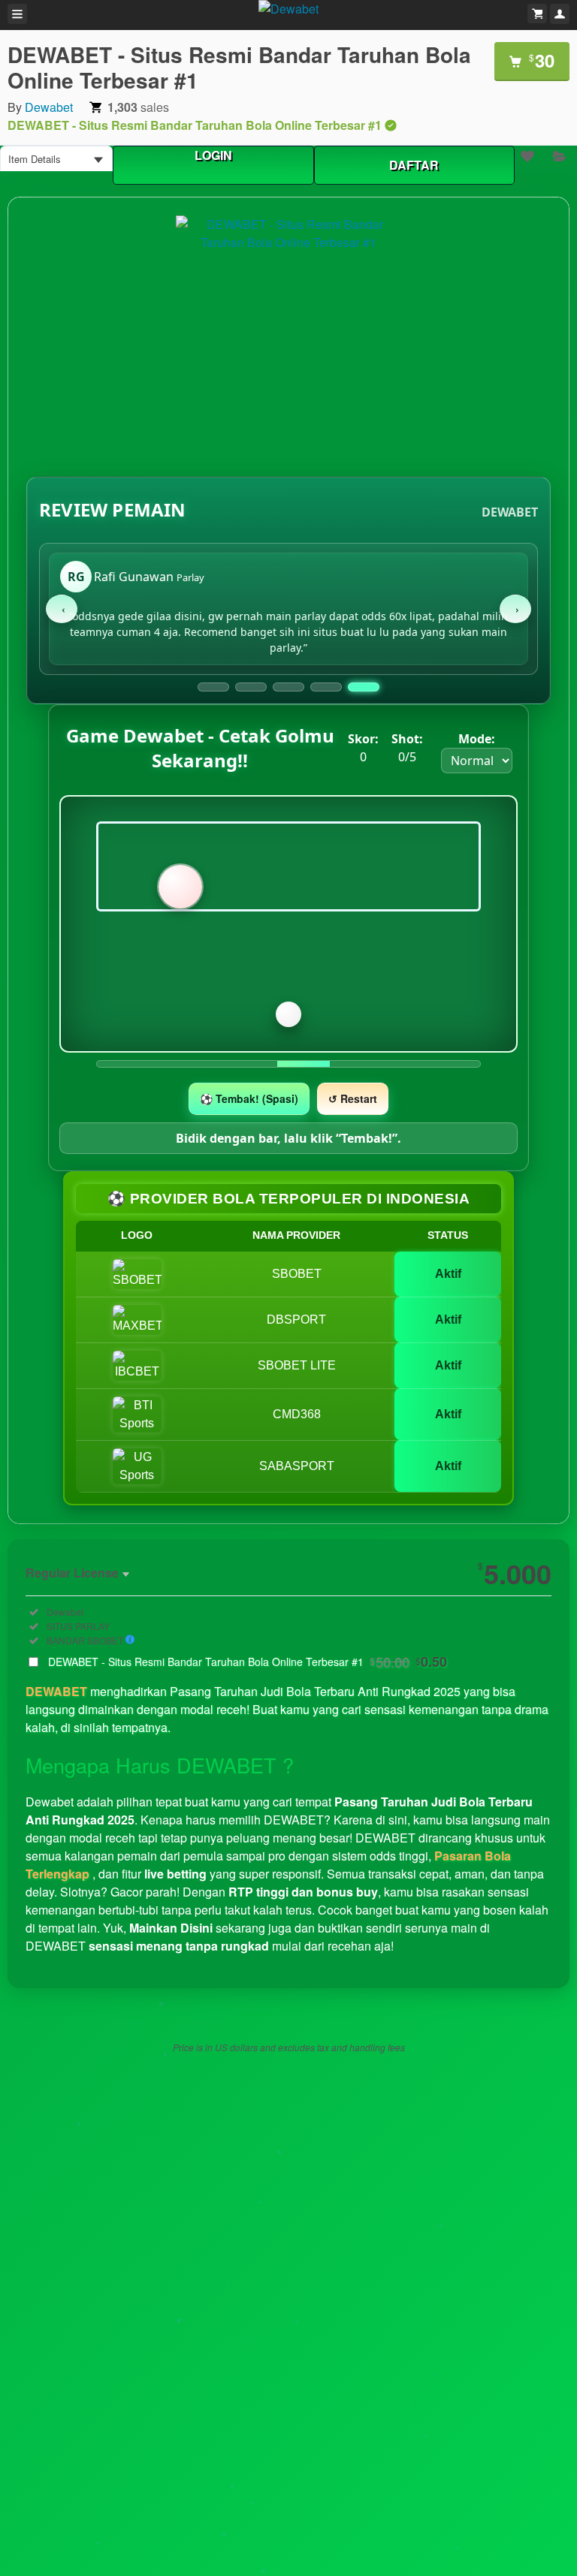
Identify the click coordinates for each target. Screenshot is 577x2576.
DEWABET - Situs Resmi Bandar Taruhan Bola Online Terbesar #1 (248, 1662)
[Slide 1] (213, 687)
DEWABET (56, 1691)
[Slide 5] (364, 687)
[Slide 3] (288, 687)
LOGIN (213, 155)
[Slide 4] (326, 687)
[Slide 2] (251, 687)
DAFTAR (414, 165)
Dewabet (49, 107)
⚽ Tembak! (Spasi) (249, 1098)
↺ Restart (353, 1098)
